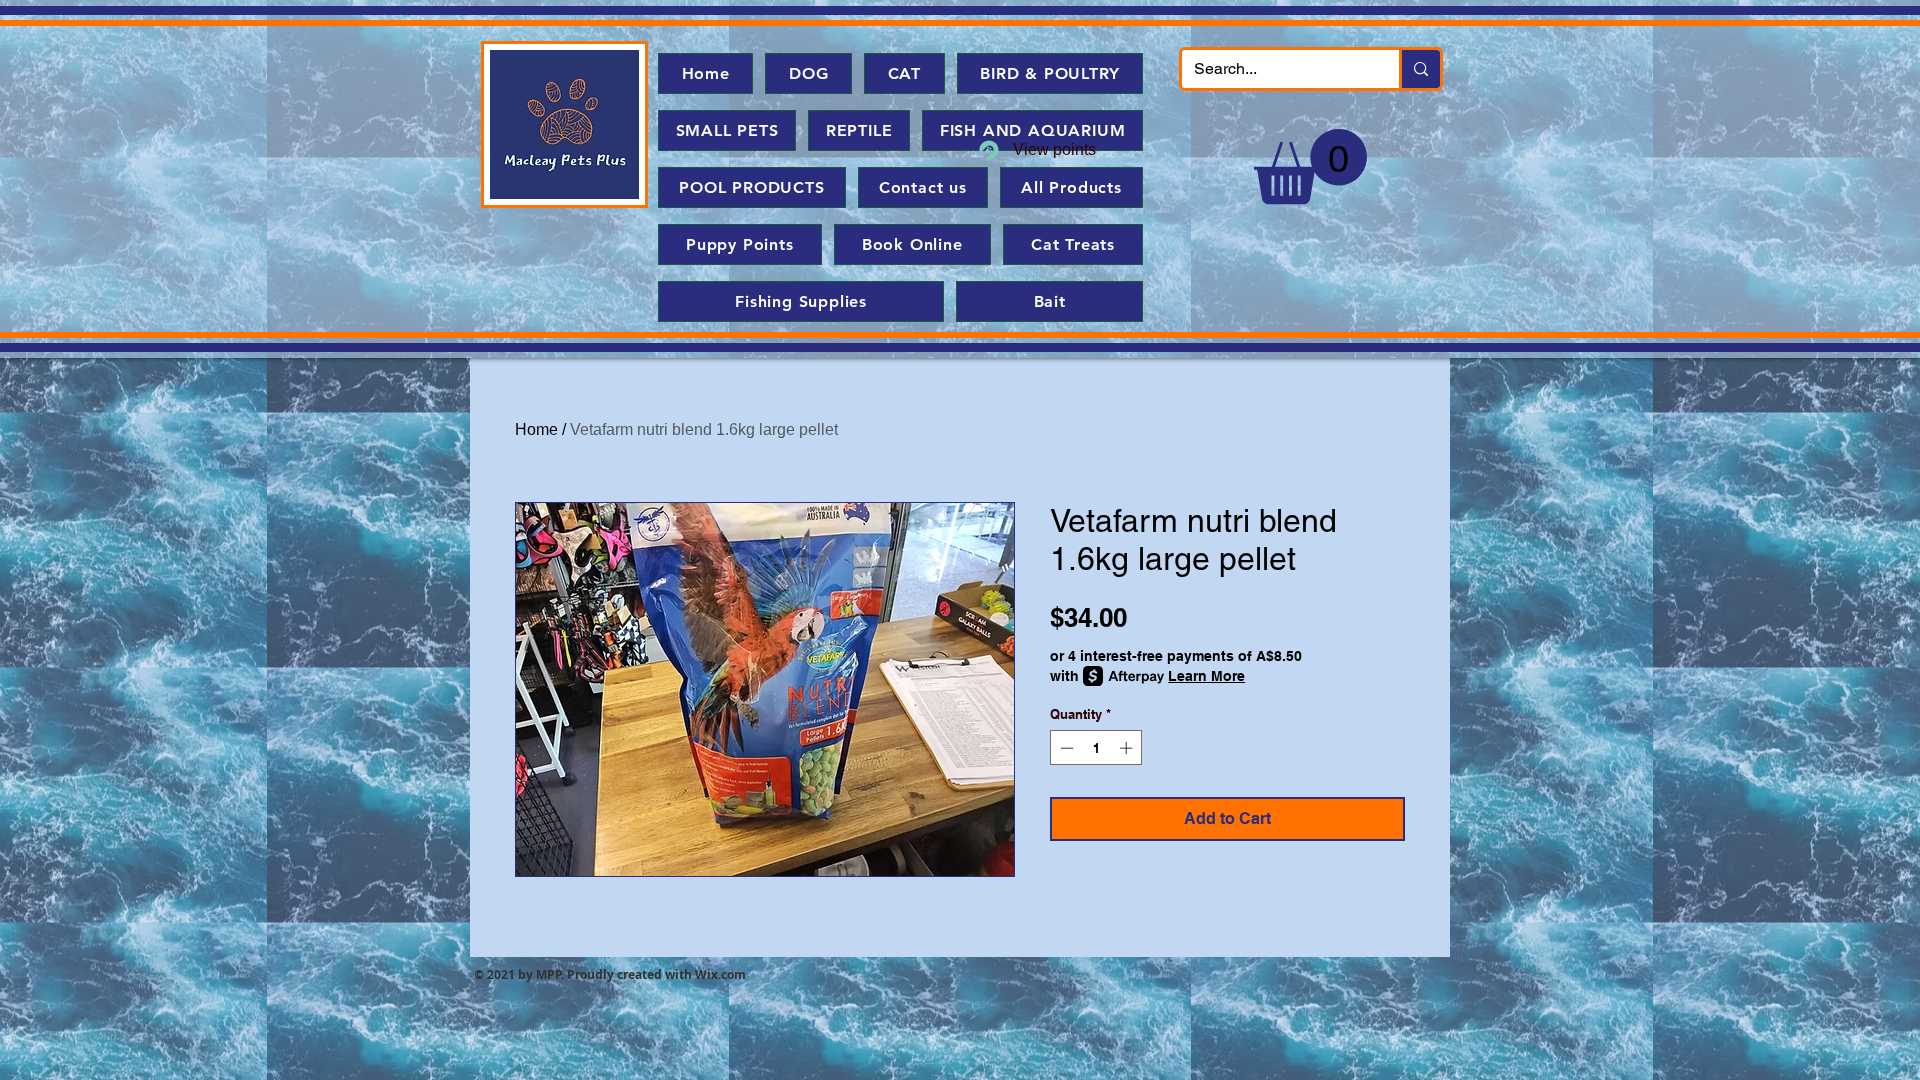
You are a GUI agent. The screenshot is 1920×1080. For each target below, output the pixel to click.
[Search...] (1419, 69)
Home (536, 429)
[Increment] (1128, 748)
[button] (1310, 166)
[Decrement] (1065, 748)
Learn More (1206, 676)
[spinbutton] (1096, 748)
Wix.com (720, 974)
